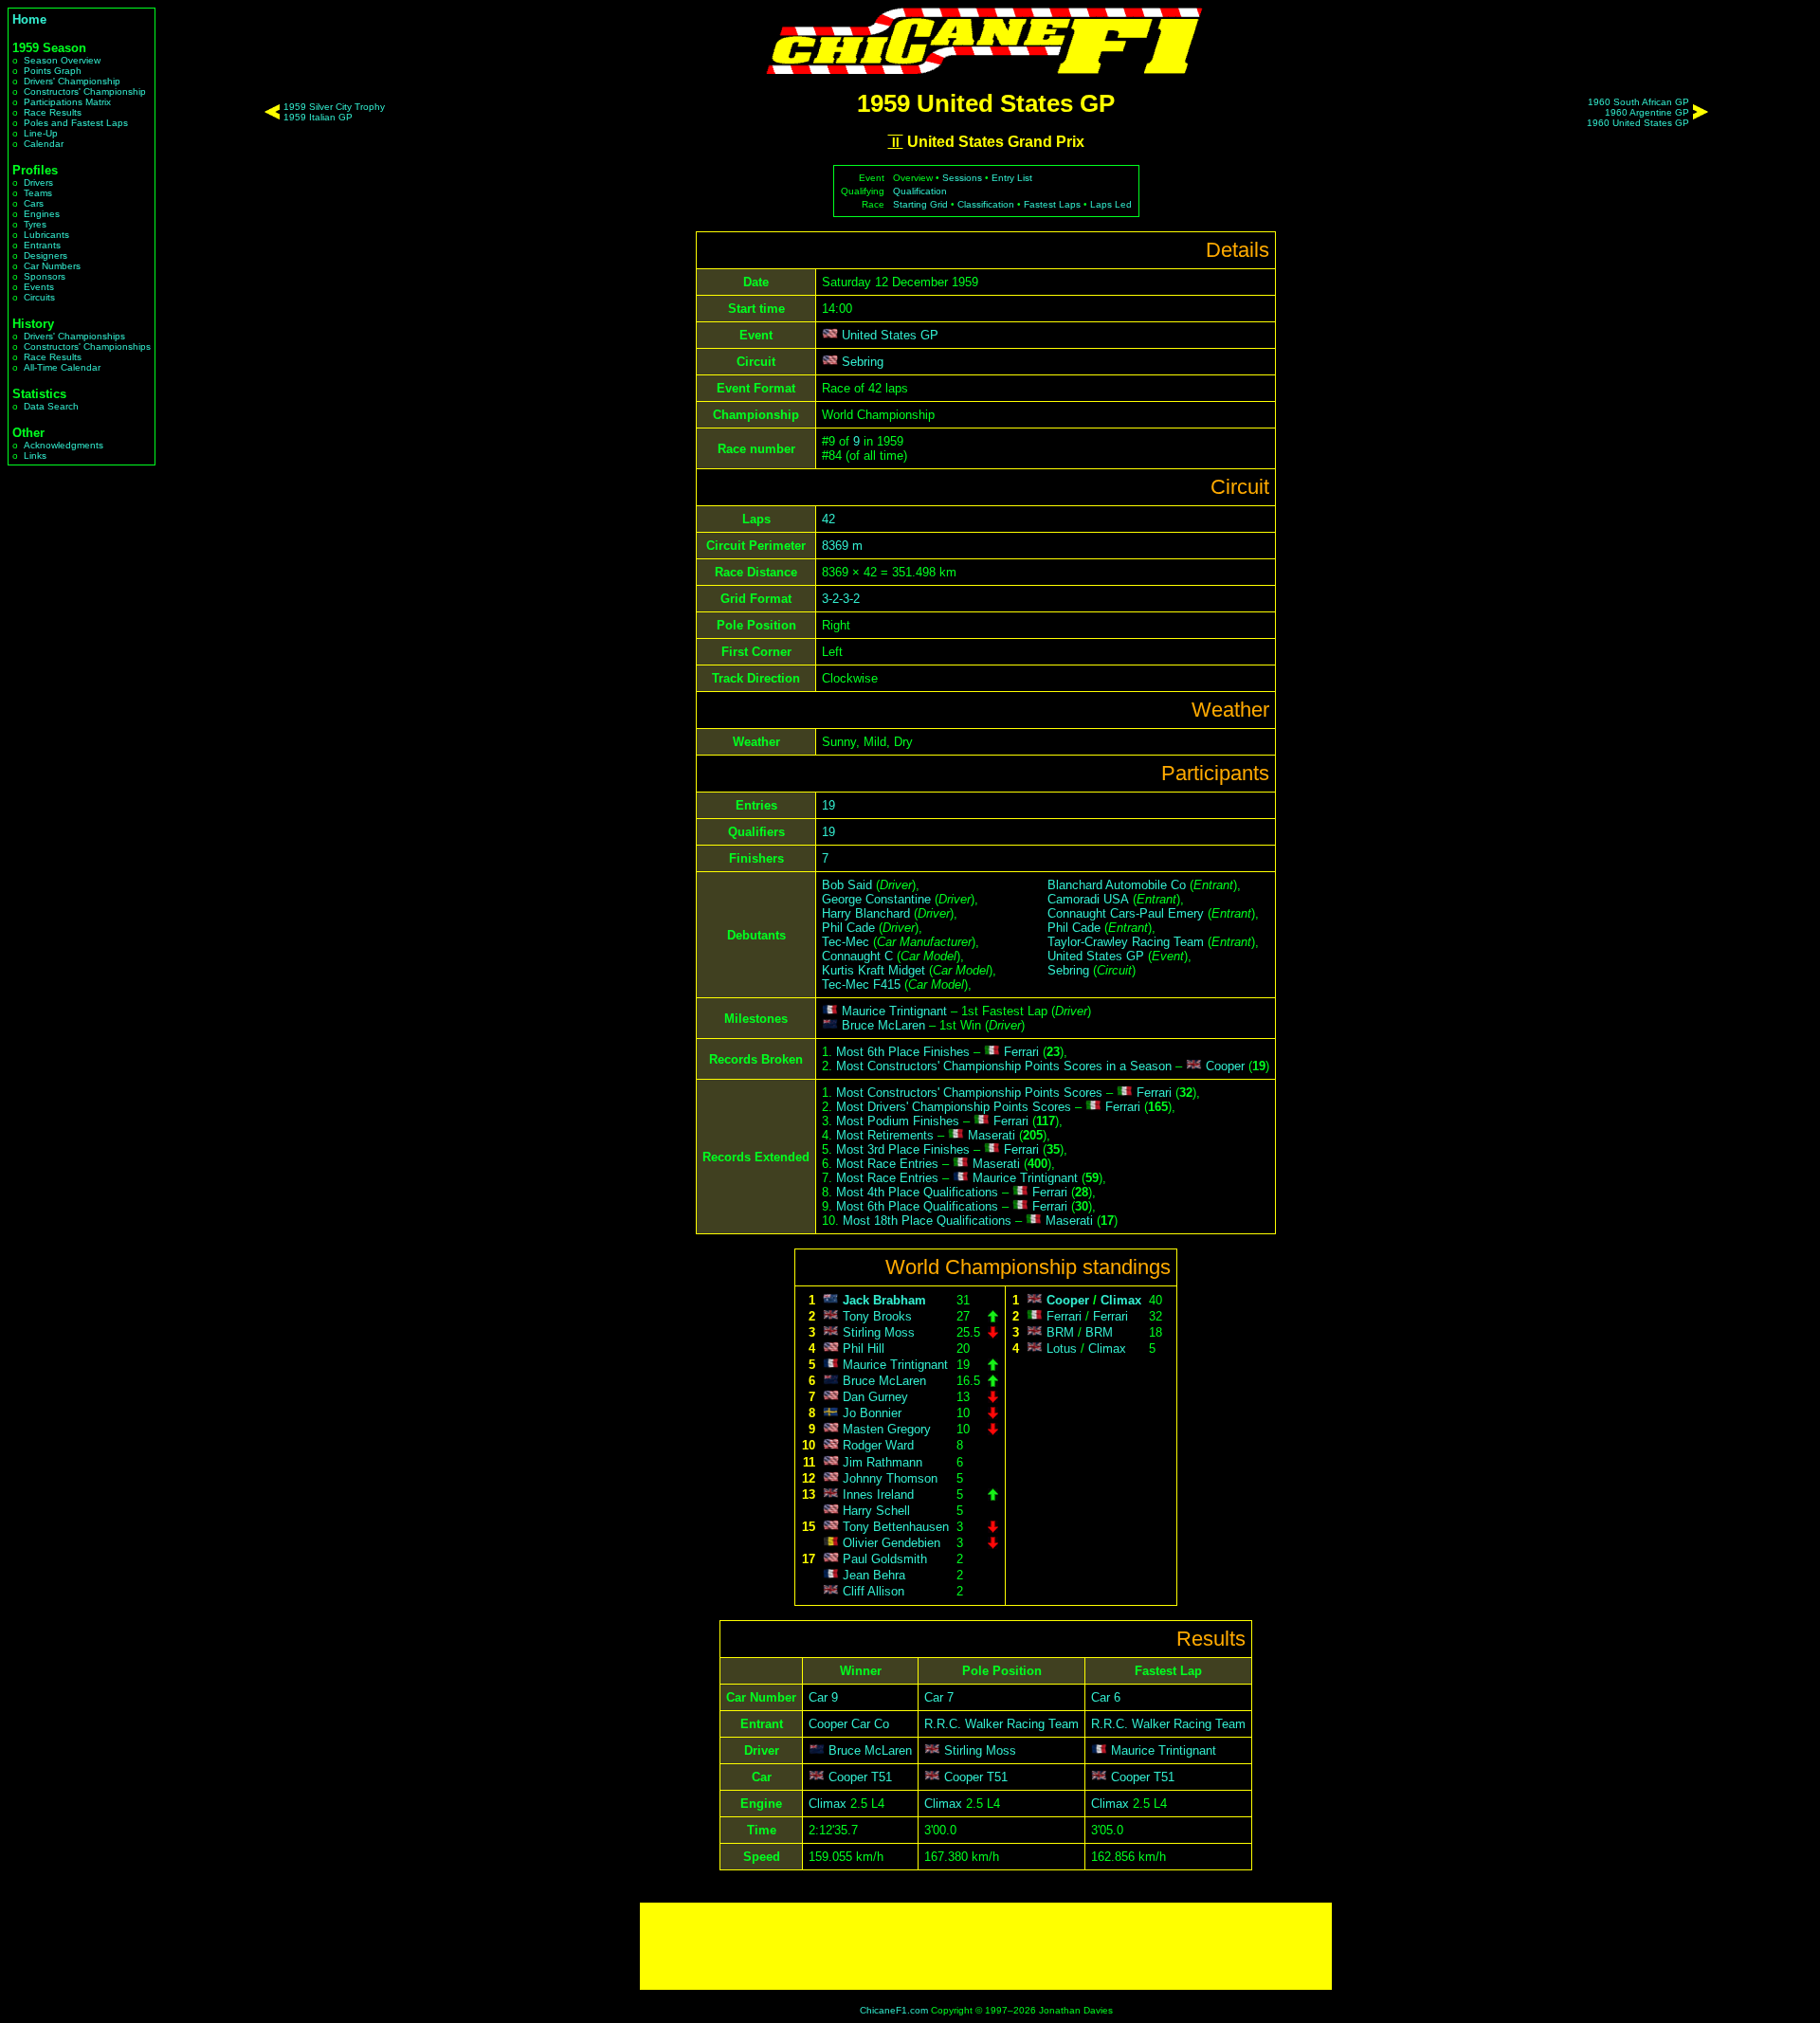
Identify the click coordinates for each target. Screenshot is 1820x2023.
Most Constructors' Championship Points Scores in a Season (1004, 1066)
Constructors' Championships (87, 346)
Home (29, 19)
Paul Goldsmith (885, 1559)
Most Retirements (885, 1135)
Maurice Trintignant (894, 1011)
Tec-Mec (846, 942)
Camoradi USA (1088, 899)
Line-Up (41, 133)
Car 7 (939, 1697)
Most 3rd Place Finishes (903, 1149)
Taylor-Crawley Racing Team (1126, 942)
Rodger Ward (878, 1446)
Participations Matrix (67, 102)
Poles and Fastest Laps (76, 123)
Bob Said (847, 885)
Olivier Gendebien (892, 1543)
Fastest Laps (1052, 204)
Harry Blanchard (866, 913)
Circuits (39, 297)
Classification (986, 204)
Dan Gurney (875, 1397)
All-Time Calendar (62, 367)
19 (828, 805)
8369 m (842, 546)
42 (828, 519)
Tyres (35, 224)
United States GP (890, 335)
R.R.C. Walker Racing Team (1001, 1724)
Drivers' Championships (74, 336)
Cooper (1225, 1066)
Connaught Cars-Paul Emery (1126, 913)
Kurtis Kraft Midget (874, 970)
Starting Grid (920, 204)
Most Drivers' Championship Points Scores (954, 1107)
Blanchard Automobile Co (1117, 885)
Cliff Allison (874, 1591)
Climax (1121, 1300)
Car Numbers (52, 266)
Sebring (863, 362)
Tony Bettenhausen (896, 1527)
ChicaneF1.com (894, 2010)
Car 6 (1106, 1697)
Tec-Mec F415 (861, 984)
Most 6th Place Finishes (903, 1052)
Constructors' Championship (85, 91)
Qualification (920, 191)
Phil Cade (848, 928)
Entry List (1012, 178)
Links (35, 456)
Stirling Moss (879, 1332)
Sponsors (45, 276)
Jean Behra (874, 1575)
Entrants (42, 245)
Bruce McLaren (883, 1025)
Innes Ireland (878, 1494)
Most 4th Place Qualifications (917, 1192)
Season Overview (62, 60)
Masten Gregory (887, 1429)
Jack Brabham (884, 1300)
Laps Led (1111, 204)
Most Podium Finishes (898, 1121)
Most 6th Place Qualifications (917, 1206)
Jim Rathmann (883, 1462)
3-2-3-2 (841, 599)
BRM (1060, 1332)
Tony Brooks (877, 1316)
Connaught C (857, 956)
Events (39, 287)
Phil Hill (864, 1349)
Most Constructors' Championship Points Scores (969, 1093)
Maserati (992, 1135)
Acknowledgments (64, 445)
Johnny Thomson (890, 1478)
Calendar (44, 144)
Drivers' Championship (72, 81)
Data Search (51, 406)
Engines (42, 214)
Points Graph (53, 71)
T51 (882, 1777)
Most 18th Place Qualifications (927, 1221)
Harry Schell (876, 1511)
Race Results (53, 112)
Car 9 (823, 1697)
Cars (34, 203)
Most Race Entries (887, 1164)
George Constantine (876, 899)
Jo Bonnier (872, 1413)
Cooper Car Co (849, 1724)
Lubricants (46, 235)
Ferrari (1021, 1052)
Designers (45, 255)
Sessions (962, 178)
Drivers (38, 182)
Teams (38, 193)
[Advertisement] (986, 1946)
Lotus (1062, 1349)
